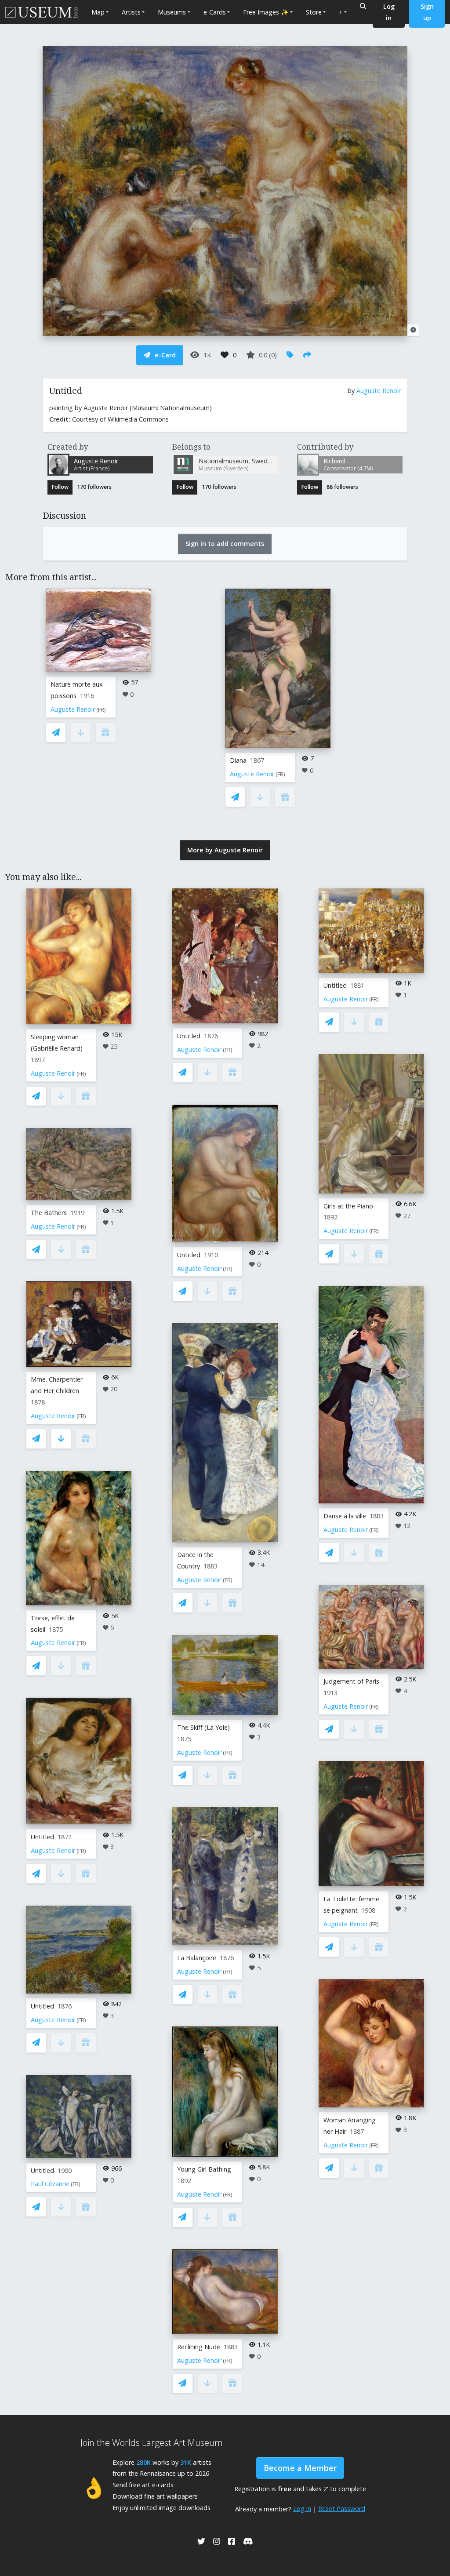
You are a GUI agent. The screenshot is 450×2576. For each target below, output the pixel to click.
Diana (238, 760)
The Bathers (49, 1213)
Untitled (42, 1837)
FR (101, 710)
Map (98, 12)
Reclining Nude (199, 2347)
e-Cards (215, 12)
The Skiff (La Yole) (203, 1727)
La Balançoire (197, 1958)
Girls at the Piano (348, 1206)
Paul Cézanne (50, 2184)
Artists (131, 12)
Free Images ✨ (266, 12)
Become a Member (300, 2468)
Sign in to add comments (225, 544)
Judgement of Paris (351, 1681)
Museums (172, 12)
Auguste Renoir (379, 391)
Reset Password (342, 2509)
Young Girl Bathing (204, 2169)
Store (314, 12)
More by (225, 850)
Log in (302, 2509)
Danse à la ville (345, 1516)
